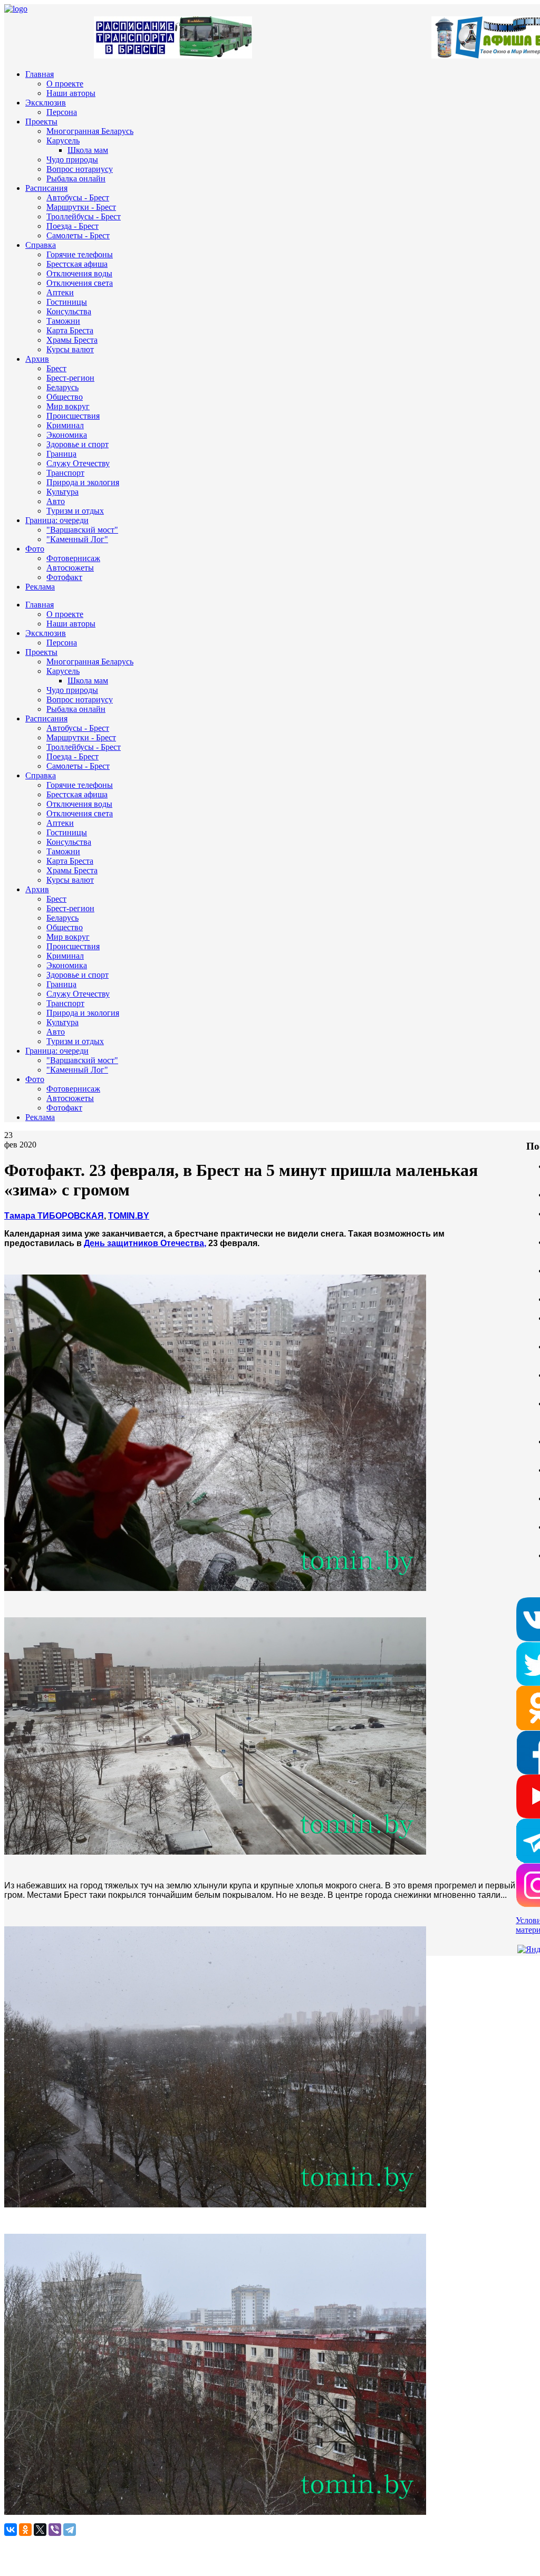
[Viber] (55, 2530)
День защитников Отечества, (145, 1243)
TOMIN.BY (129, 1216)
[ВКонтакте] (11, 2530)
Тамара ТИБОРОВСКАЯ (54, 1216)
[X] (40, 2530)
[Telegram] (70, 2530)
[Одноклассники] (25, 2530)
